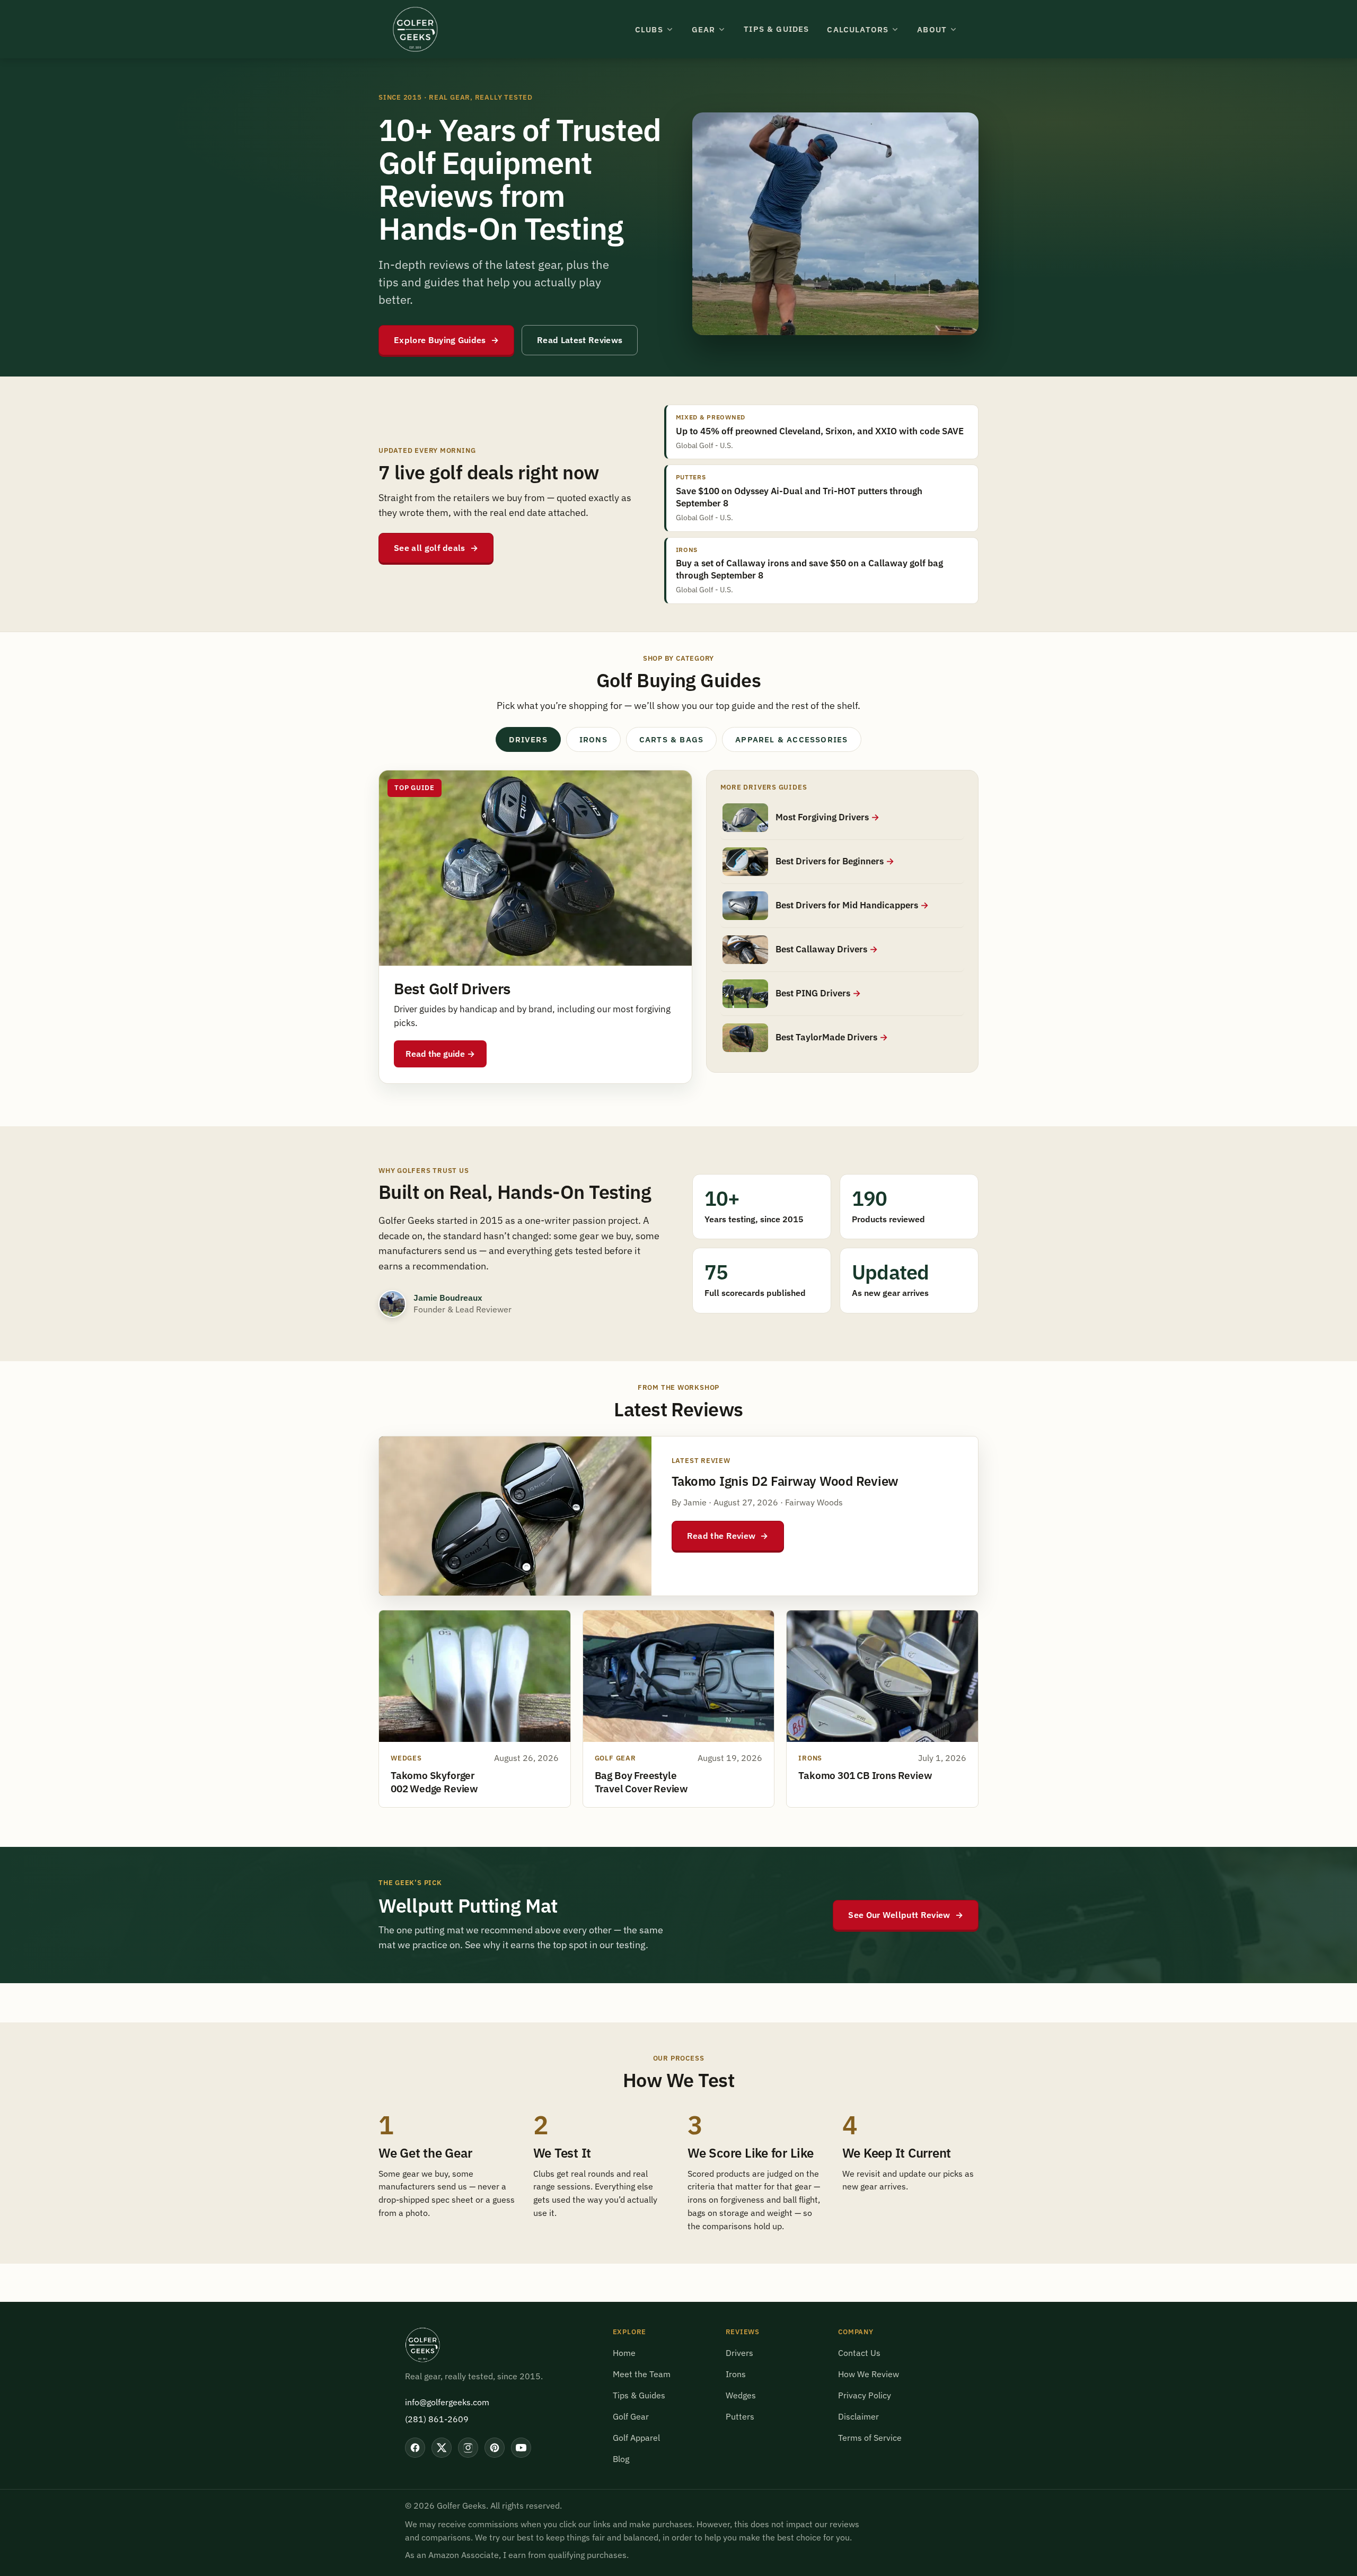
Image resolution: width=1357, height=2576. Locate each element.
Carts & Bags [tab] (671, 739)
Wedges (741, 2395)
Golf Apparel (636, 2438)
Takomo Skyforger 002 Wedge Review (434, 1782)
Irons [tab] (593, 739)
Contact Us (859, 2353)
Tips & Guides (776, 29)
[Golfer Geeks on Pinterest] (495, 2448)
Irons (736, 2374)
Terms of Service (870, 2438)
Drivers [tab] (528, 739)
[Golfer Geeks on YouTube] (521, 2448)
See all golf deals (436, 548)
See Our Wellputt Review (906, 1915)
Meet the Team (642, 2374)
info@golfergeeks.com (447, 2402)
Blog (621, 2459)
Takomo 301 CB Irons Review (865, 1775)
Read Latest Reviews (580, 340)
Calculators (858, 29)
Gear (704, 29)
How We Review (869, 2374)
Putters (740, 2416)
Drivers (739, 2353)
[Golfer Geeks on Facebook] (415, 2448)
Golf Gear (631, 2416)
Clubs (649, 29)
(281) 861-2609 (437, 2419)
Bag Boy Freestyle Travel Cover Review (641, 1782)
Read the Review (728, 1536)
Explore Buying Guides (446, 340)
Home (624, 2353)
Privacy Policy (865, 2395)
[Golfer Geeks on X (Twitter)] (442, 2448)
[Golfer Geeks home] (415, 29)
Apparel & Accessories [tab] (791, 739)
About (932, 29)
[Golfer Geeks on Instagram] (468, 2448)
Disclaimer (858, 2416)
